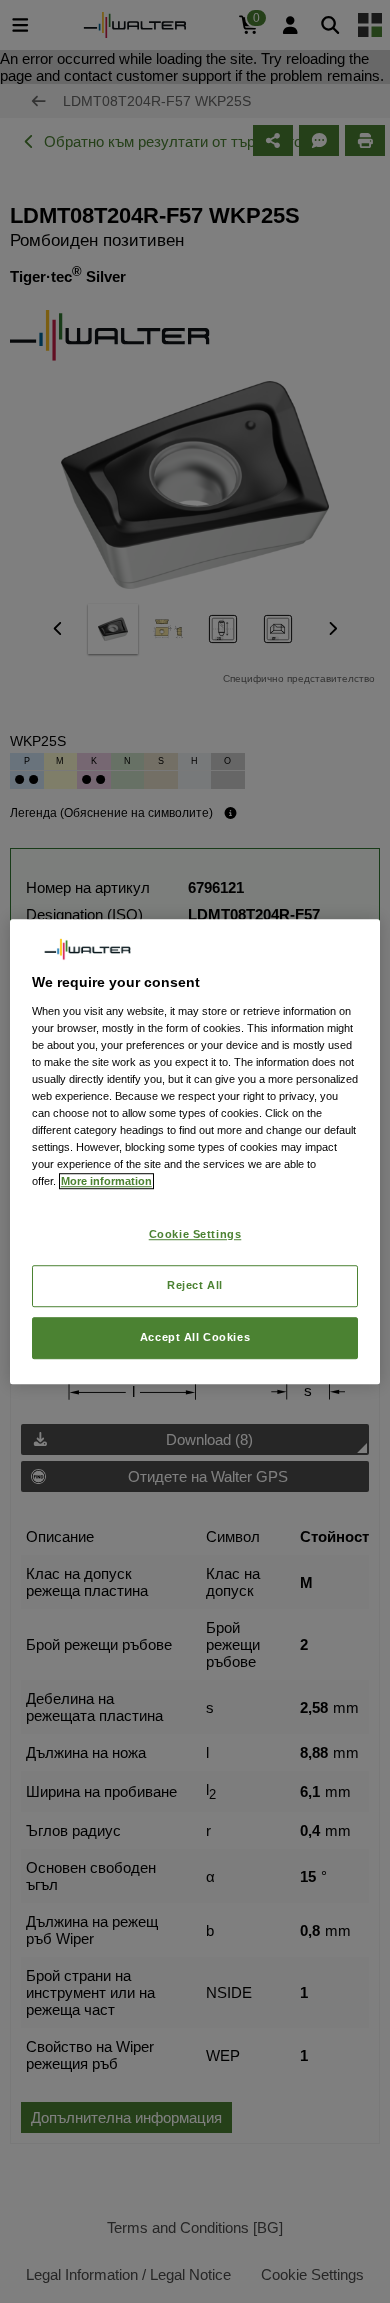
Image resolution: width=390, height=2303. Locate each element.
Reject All (195, 1285)
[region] (195, 1152)
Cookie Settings (195, 1235)
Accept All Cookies (195, 1337)
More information (106, 1181)
